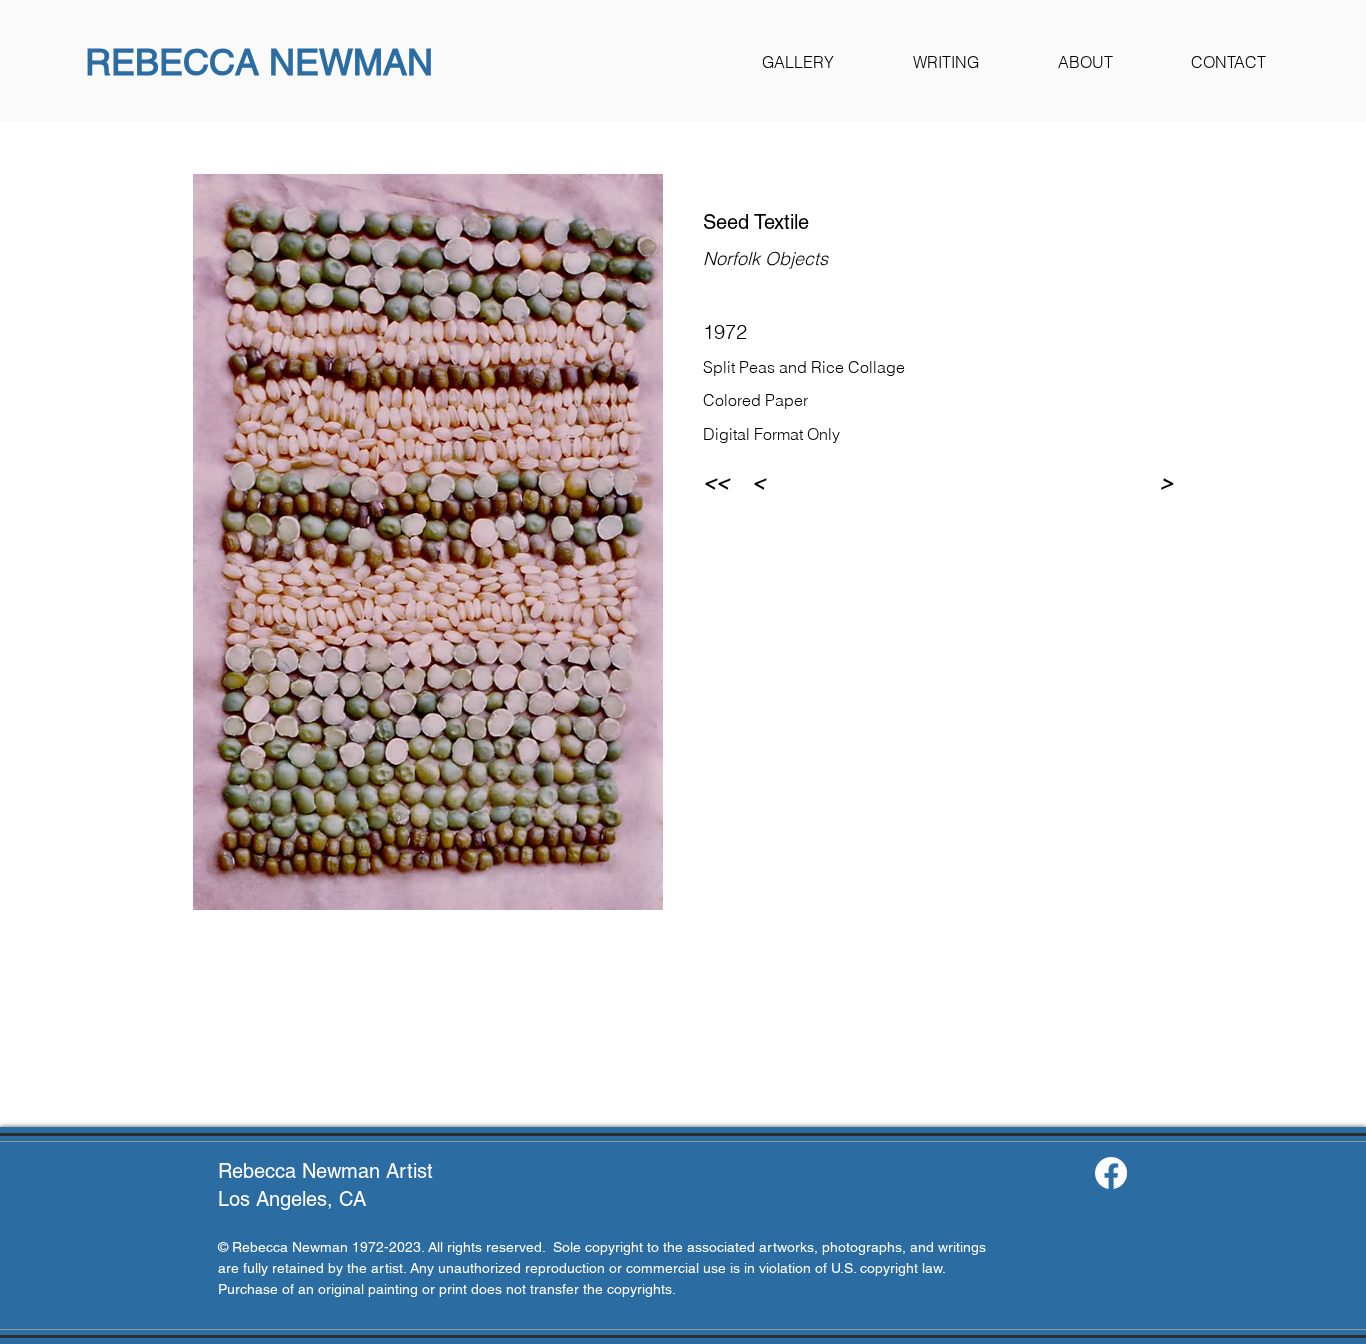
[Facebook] (1111, 1173)
